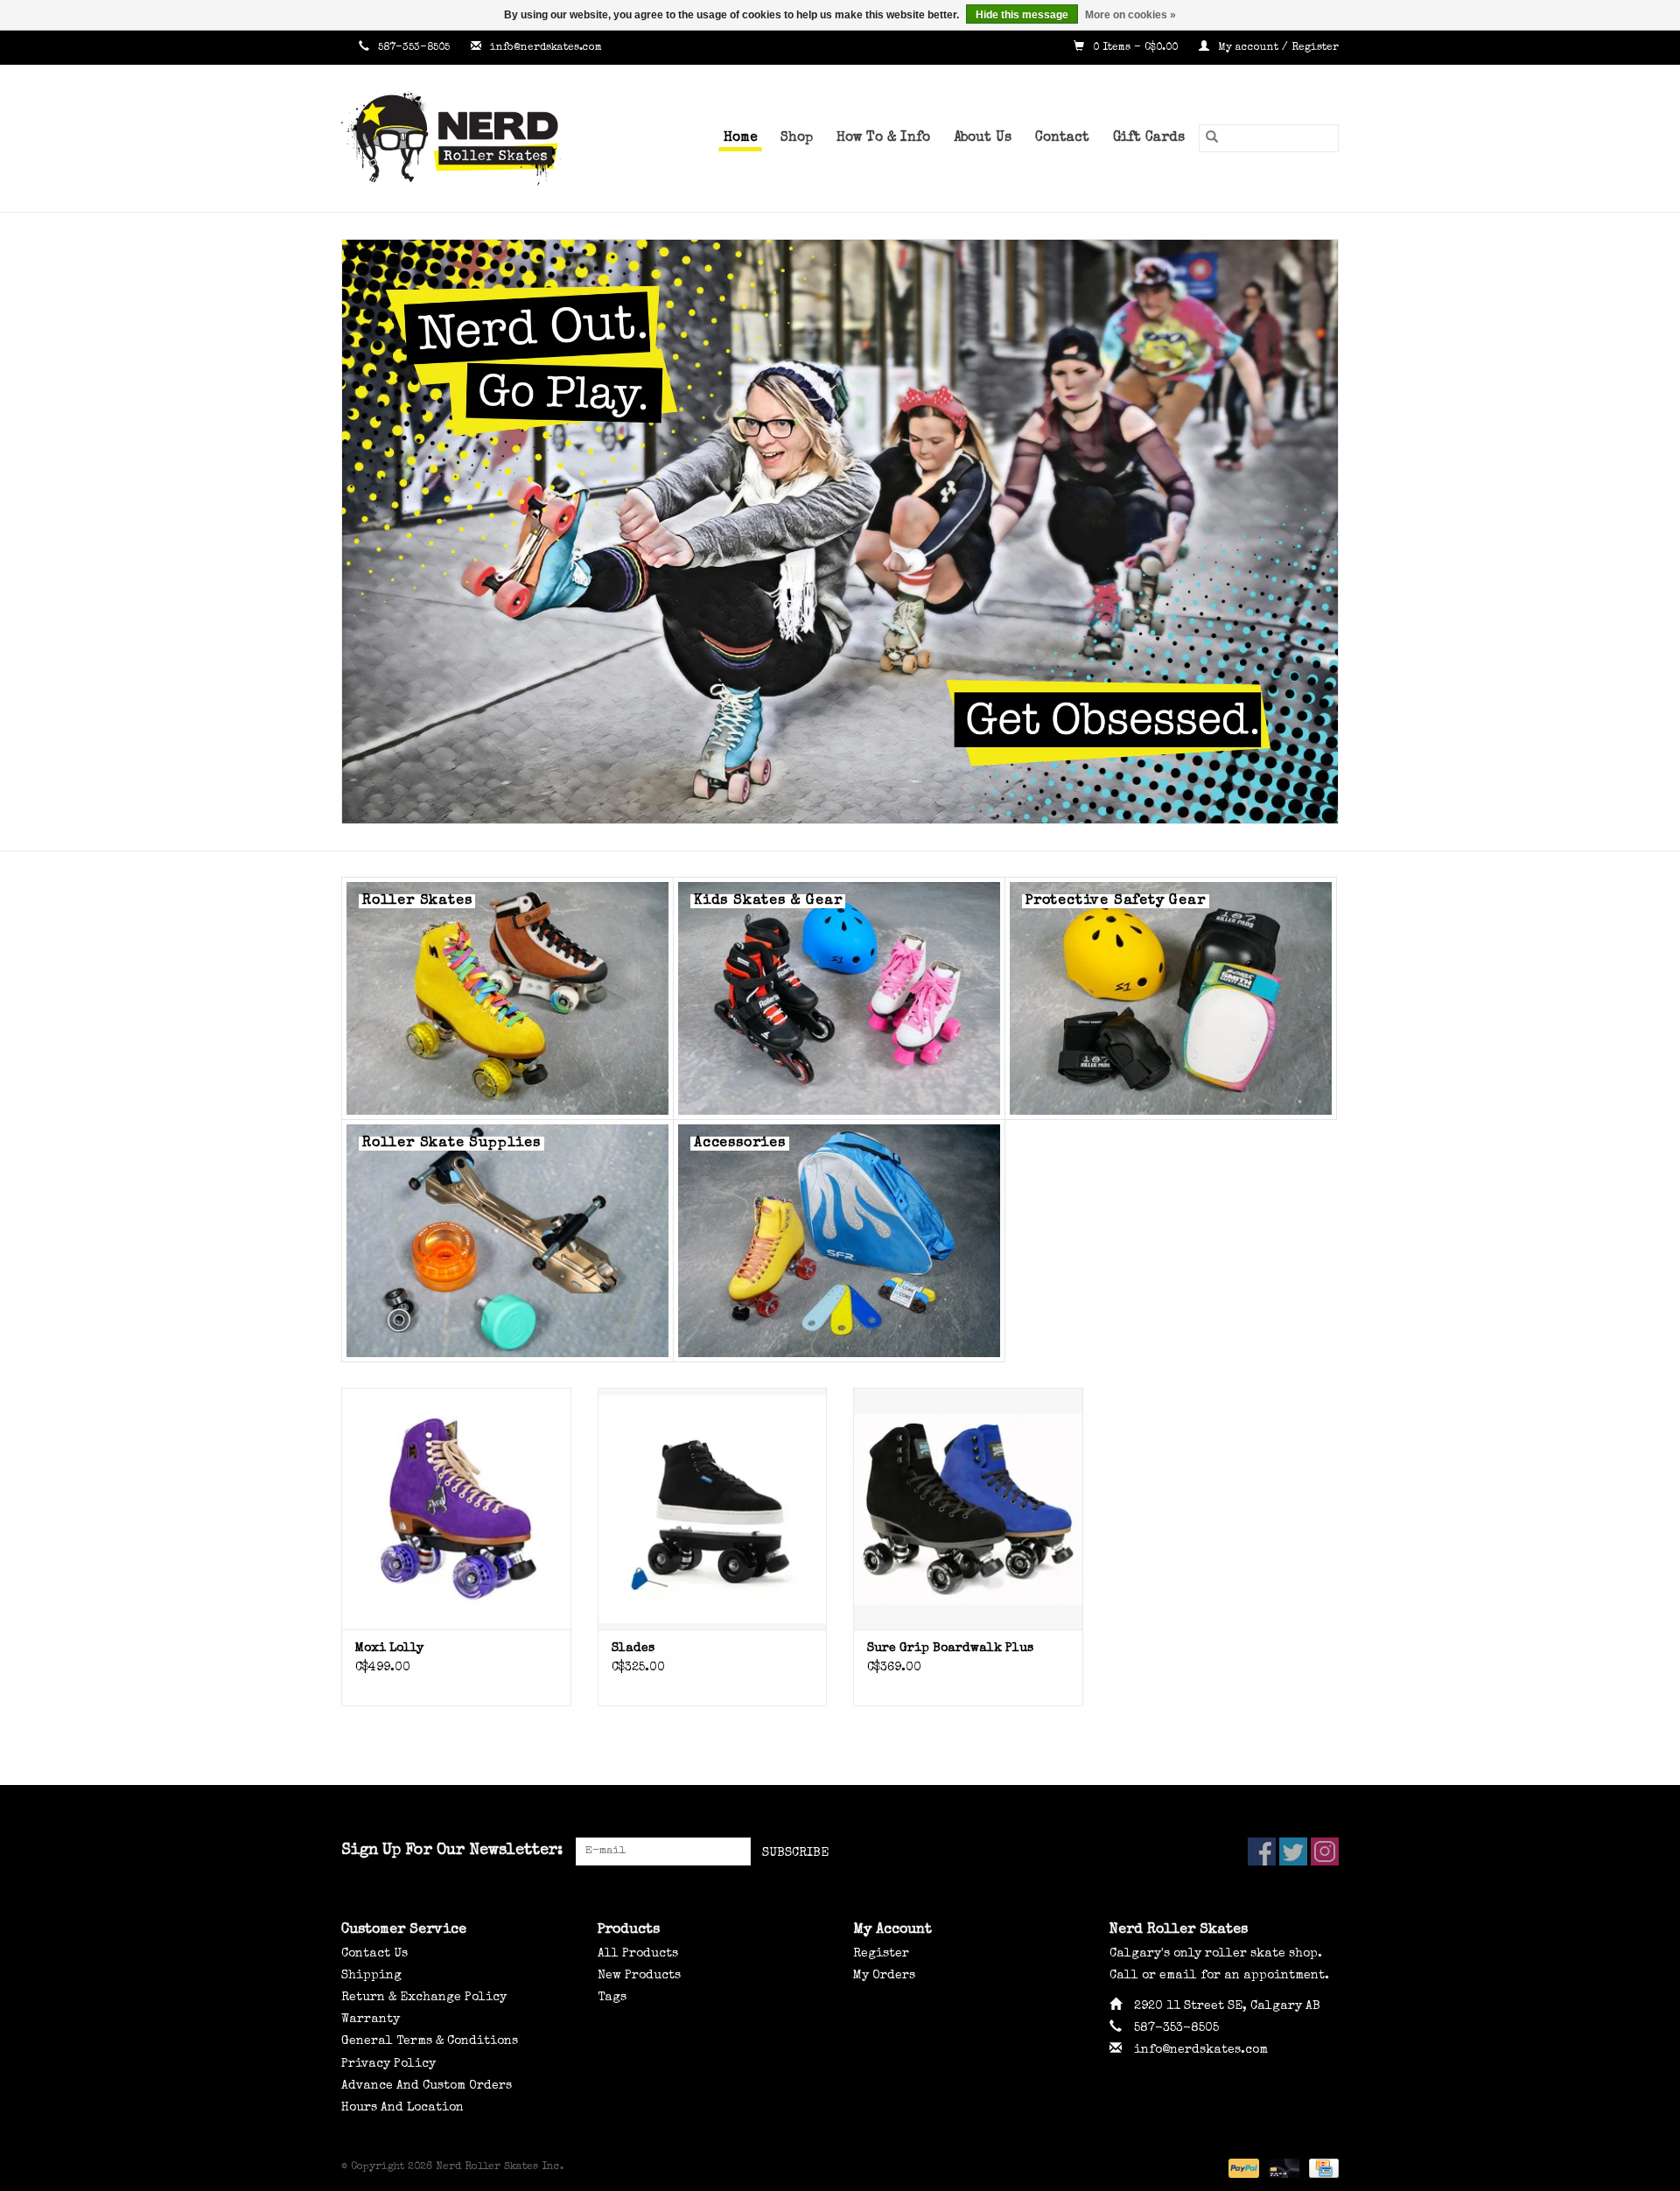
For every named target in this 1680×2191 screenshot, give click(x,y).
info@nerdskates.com (546, 48)
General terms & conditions (430, 2041)
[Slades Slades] (713, 1508)
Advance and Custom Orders (427, 2086)
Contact (1062, 138)
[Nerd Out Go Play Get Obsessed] (840, 532)
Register (881, 1954)
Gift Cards (1149, 138)
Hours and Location (402, 2108)
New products (639, 1976)
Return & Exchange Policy (424, 1998)
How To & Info (883, 138)
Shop (797, 138)
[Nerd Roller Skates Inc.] (477, 138)
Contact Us (374, 1954)
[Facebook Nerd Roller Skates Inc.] (1262, 1851)
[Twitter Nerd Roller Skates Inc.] (1293, 1851)
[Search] (1212, 138)
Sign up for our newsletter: (452, 1851)
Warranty (371, 2019)
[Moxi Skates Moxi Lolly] (456, 1508)
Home (740, 138)
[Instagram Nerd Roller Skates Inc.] (1325, 1851)
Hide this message (1022, 15)
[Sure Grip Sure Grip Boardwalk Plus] (968, 1508)
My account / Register (1277, 48)
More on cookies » (1130, 15)
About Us (983, 138)
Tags (612, 1998)
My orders (884, 1976)
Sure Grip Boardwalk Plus (950, 1648)
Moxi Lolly (389, 1648)
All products (638, 1954)
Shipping (371, 1976)
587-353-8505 (414, 48)
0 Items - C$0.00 (1135, 48)
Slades (633, 1648)
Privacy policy (388, 2064)
